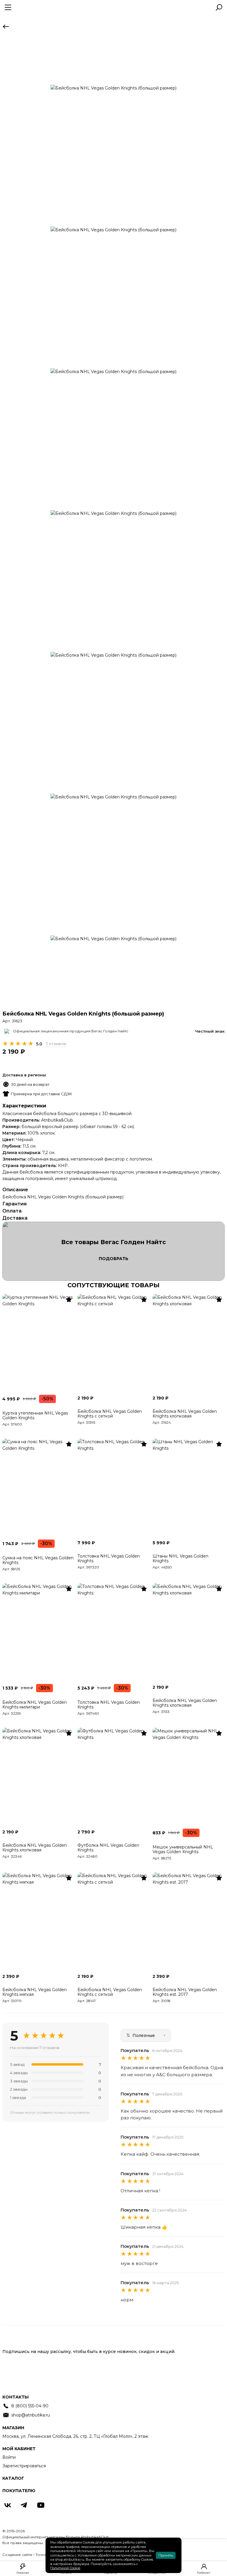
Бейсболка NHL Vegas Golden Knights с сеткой (110, 1414)
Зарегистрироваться (24, 2466)
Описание (15, 1190)
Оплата (12, 1211)
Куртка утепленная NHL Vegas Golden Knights (35, 1415)
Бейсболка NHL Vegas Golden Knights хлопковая (185, 1414)
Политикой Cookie (65, 2568)
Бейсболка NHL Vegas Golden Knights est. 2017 (185, 1992)
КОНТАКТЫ (16, 2397)
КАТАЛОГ (13, 2478)
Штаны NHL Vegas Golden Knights (180, 1558)
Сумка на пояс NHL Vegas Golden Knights (38, 1560)
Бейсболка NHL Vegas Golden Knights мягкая (35, 1992)
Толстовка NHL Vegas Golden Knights (109, 1558)
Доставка (15, 1218)
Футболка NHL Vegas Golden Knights (108, 1848)
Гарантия (14, 1204)
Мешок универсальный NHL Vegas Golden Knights (183, 1849)
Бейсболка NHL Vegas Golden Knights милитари (35, 1705)
